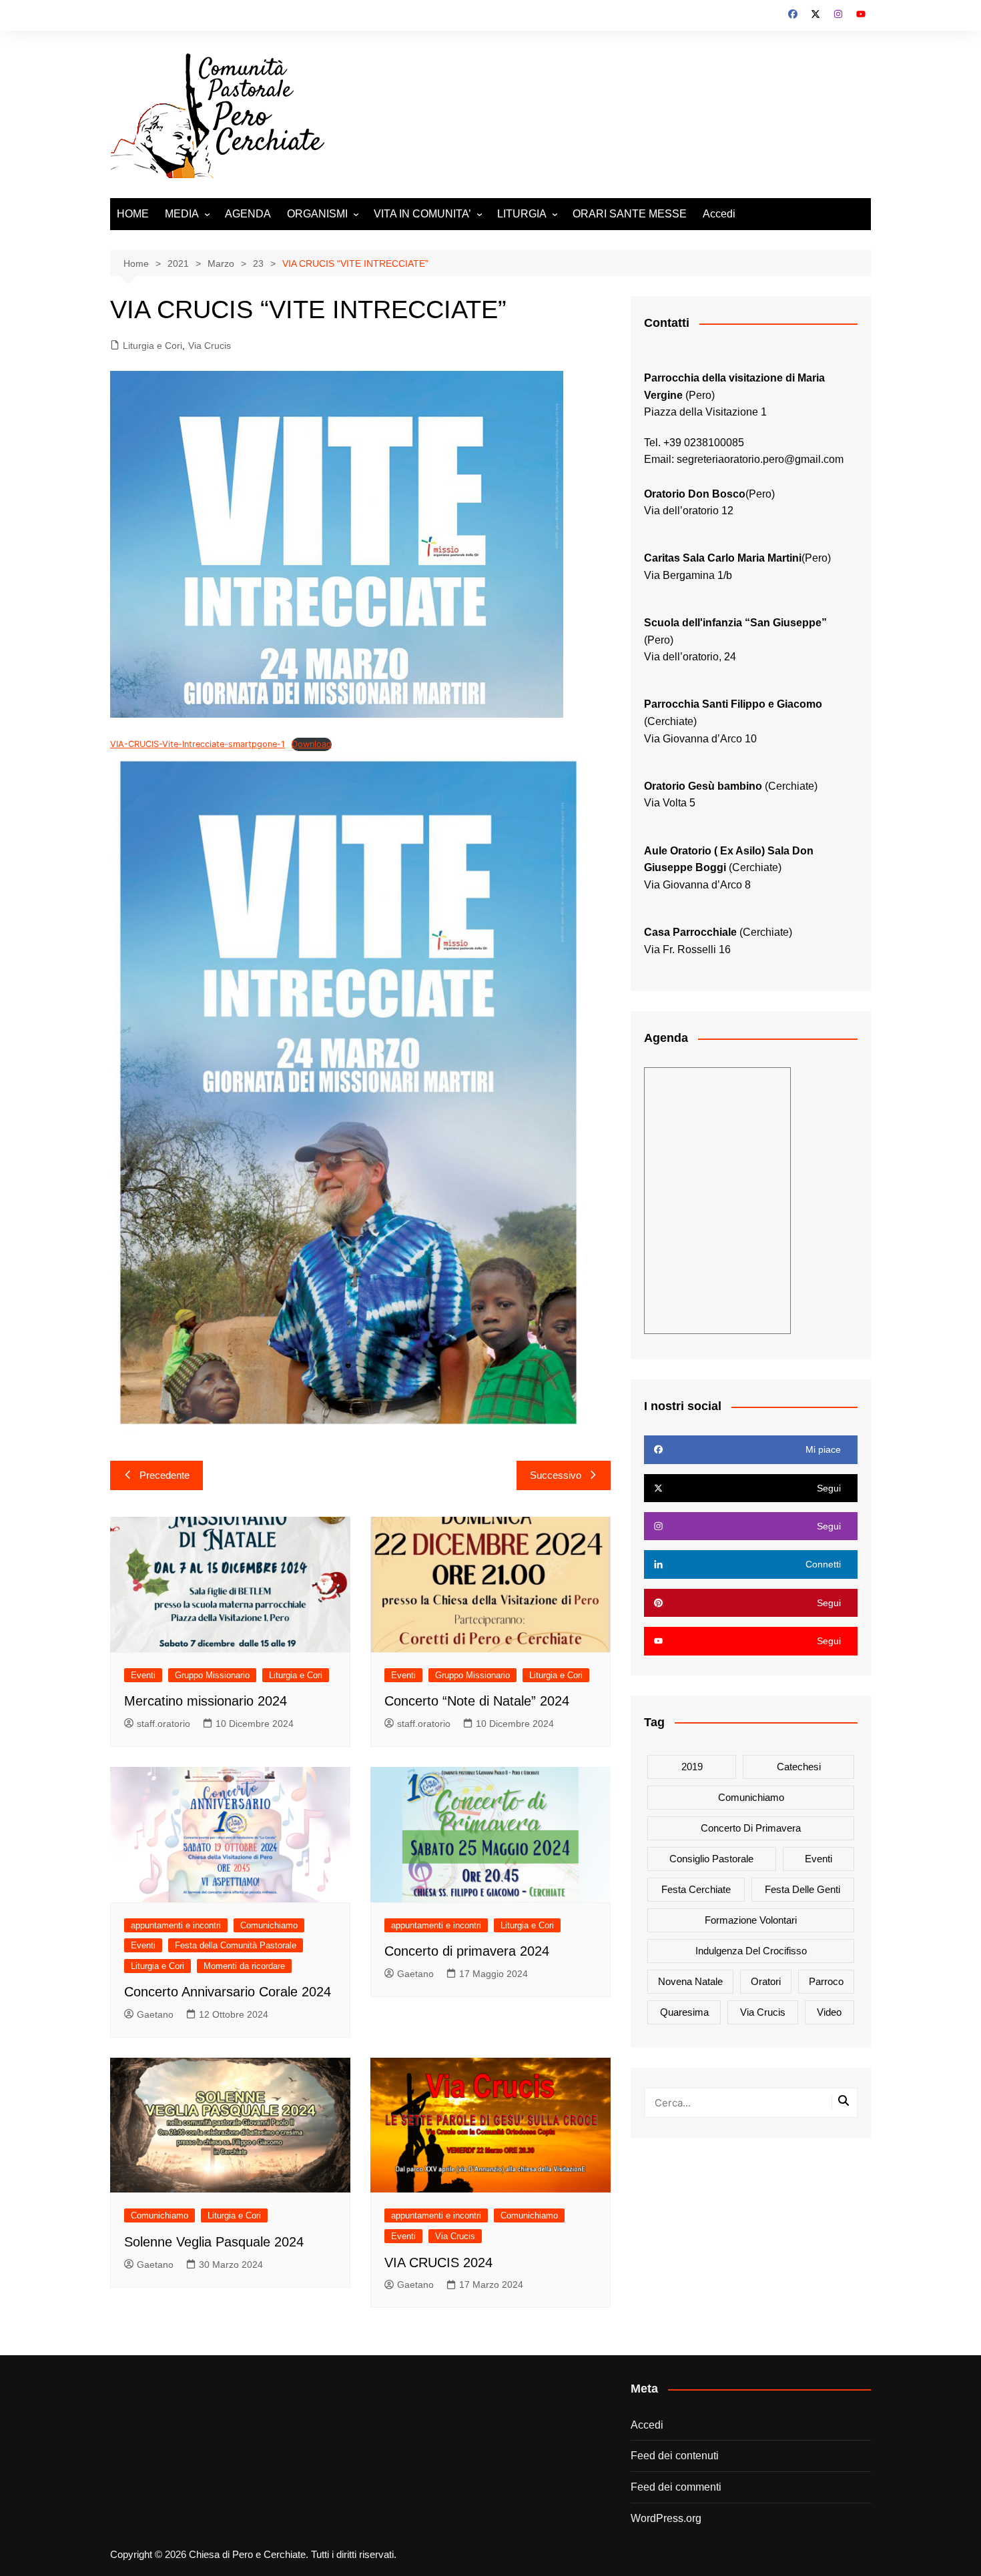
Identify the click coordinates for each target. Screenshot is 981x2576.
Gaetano (155, 2014)
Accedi (719, 214)
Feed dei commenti (676, 2487)
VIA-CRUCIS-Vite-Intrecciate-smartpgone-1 (198, 744)
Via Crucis (210, 346)
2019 (692, 1767)
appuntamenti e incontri (176, 1925)
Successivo (556, 1475)
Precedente (165, 1475)
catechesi (799, 1767)
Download (312, 744)
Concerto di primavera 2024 (467, 1951)
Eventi (143, 1675)
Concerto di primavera (751, 1828)
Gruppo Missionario (212, 1675)
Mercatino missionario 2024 (206, 1701)
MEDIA (182, 214)
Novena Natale (690, 1981)
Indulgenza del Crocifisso (751, 1951)
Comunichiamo (269, 1925)
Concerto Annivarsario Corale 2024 (228, 1992)
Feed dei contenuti (675, 2456)
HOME (133, 214)
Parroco (826, 1981)
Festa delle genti (802, 1889)
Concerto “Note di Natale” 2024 (477, 1701)
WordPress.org (666, 2518)
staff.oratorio (163, 1724)
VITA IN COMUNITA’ (422, 214)
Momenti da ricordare (244, 1966)
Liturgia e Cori (152, 346)
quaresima (684, 2012)
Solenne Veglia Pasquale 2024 (214, 2242)
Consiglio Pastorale (711, 1859)
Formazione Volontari (751, 1920)
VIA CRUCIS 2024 (438, 2263)
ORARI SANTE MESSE (630, 214)
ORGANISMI (317, 214)
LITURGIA (522, 214)
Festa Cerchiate (696, 1889)
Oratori (766, 1981)
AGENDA (248, 214)
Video (829, 2012)
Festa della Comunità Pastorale (236, 1945)
